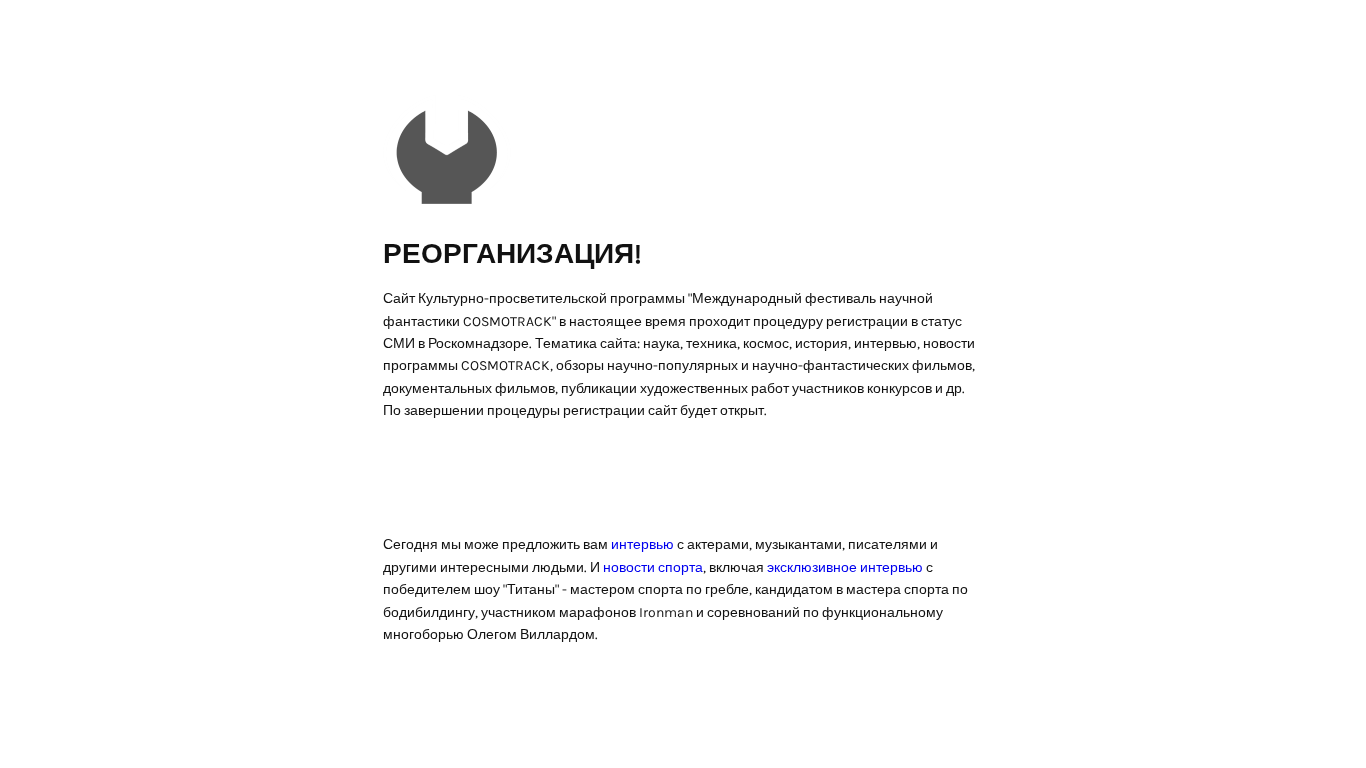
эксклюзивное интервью (845, 567)
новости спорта (653, 567)
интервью (642, 544)
